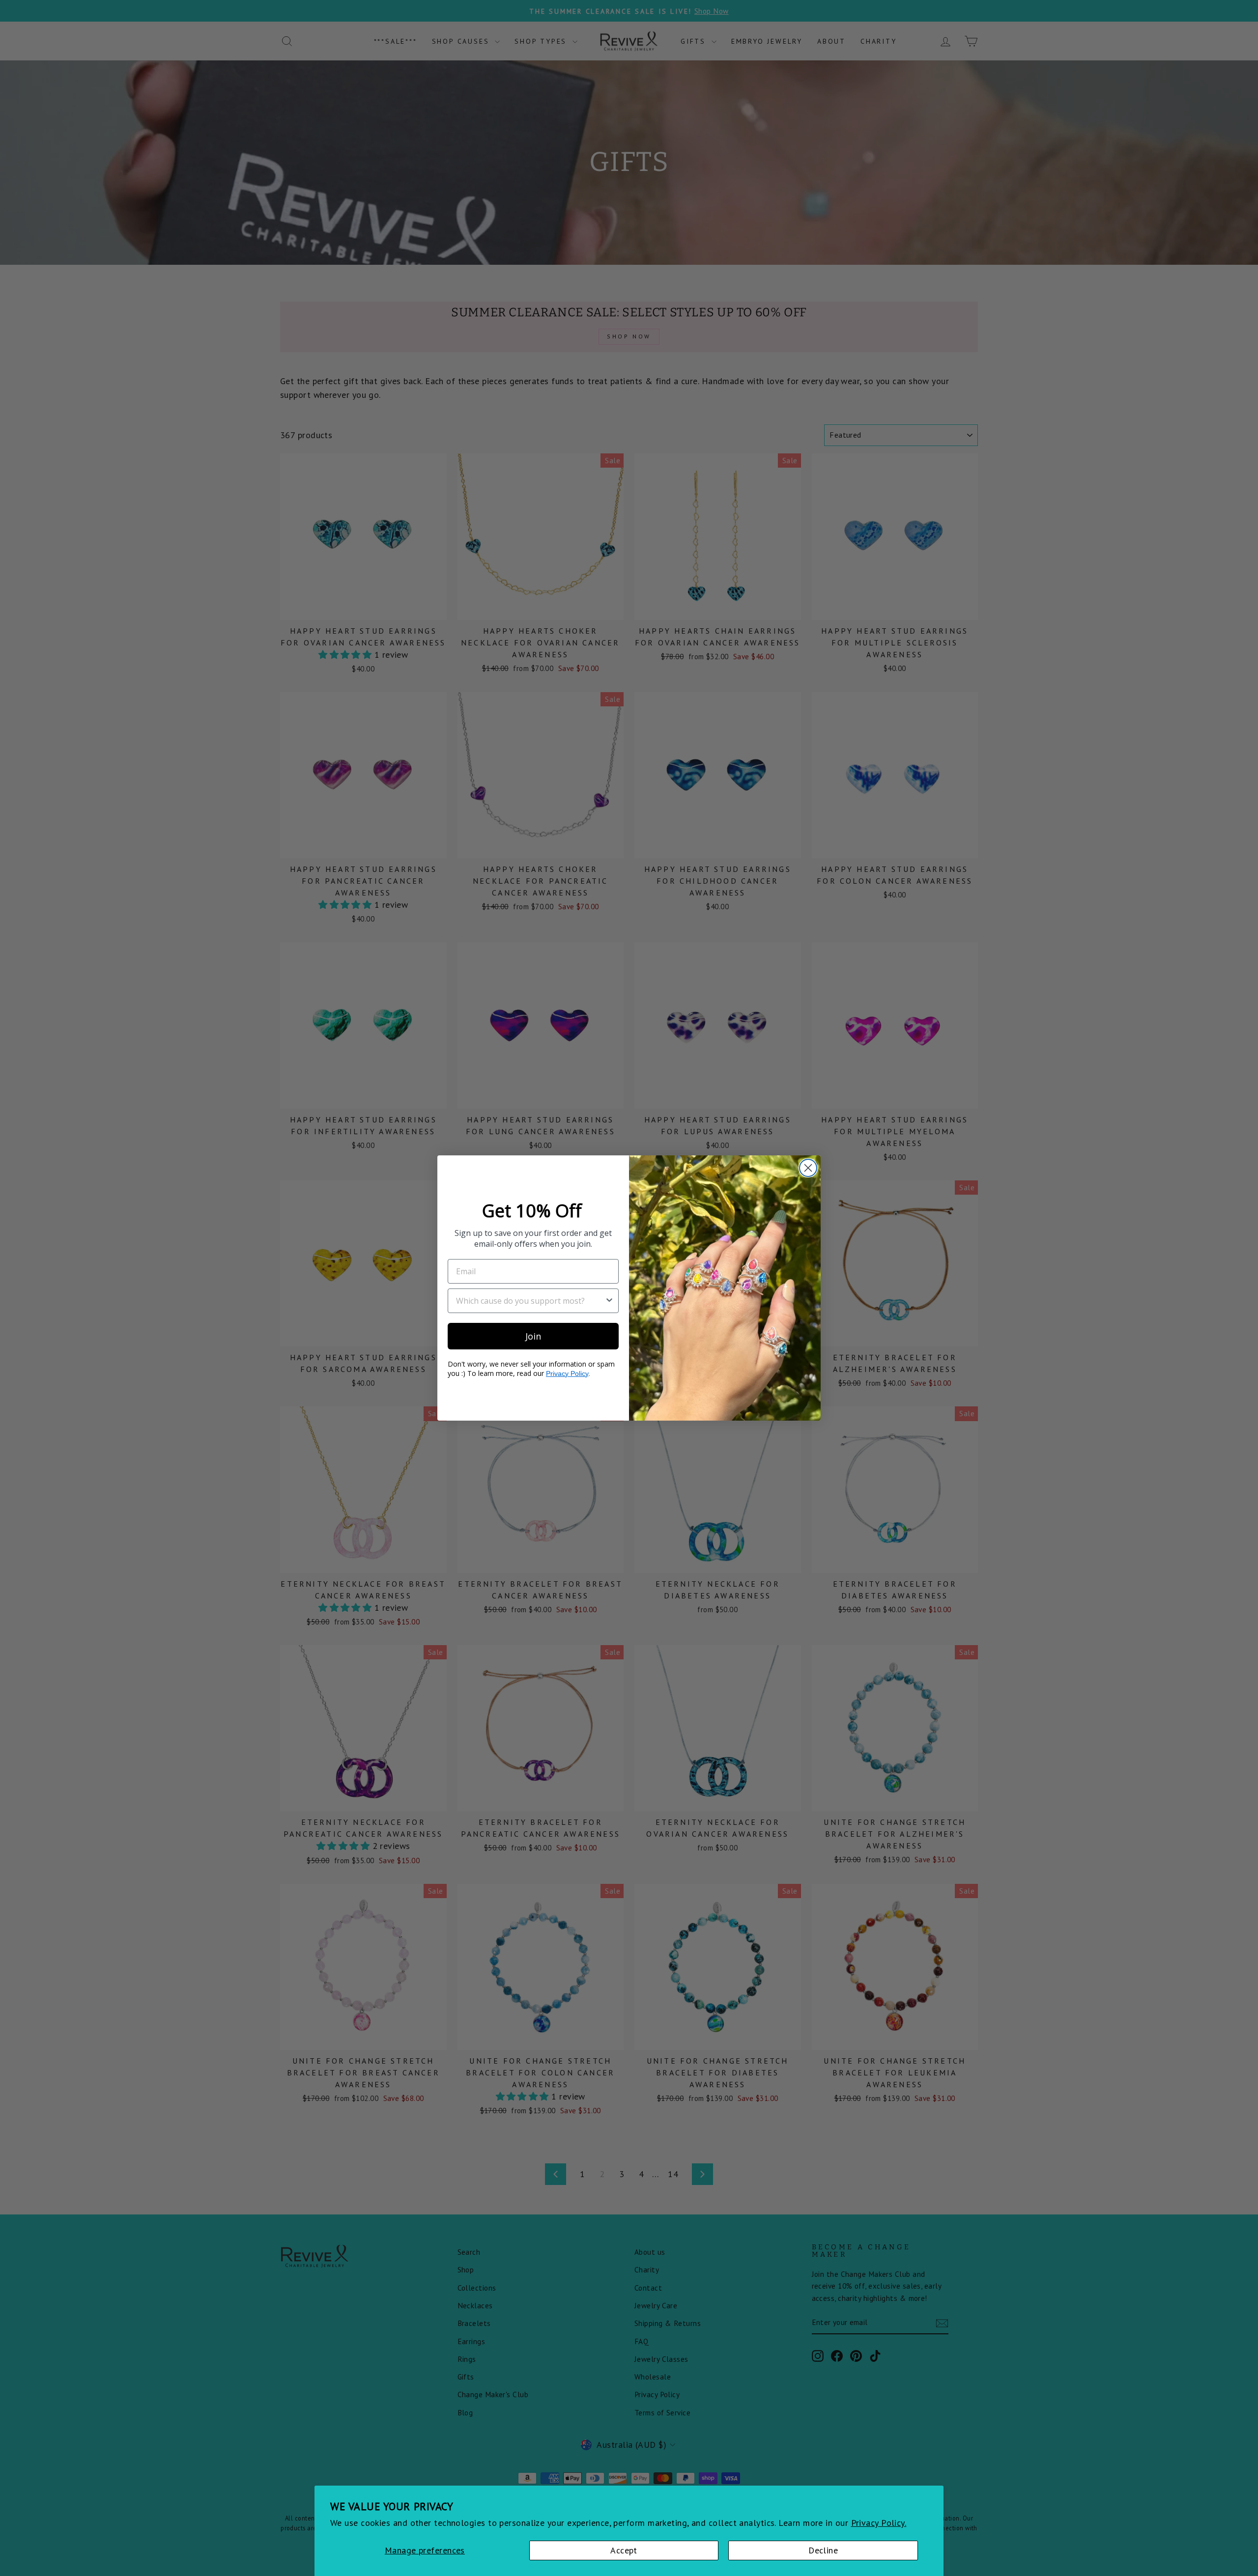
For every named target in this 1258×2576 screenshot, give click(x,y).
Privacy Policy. (879, 2523)
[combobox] (530, 1301)
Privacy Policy (567, 1373)
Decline (823, 2550)
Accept (624, 2550)
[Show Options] (609, 1301)
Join (533, 1336)
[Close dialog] (808, 1168)
